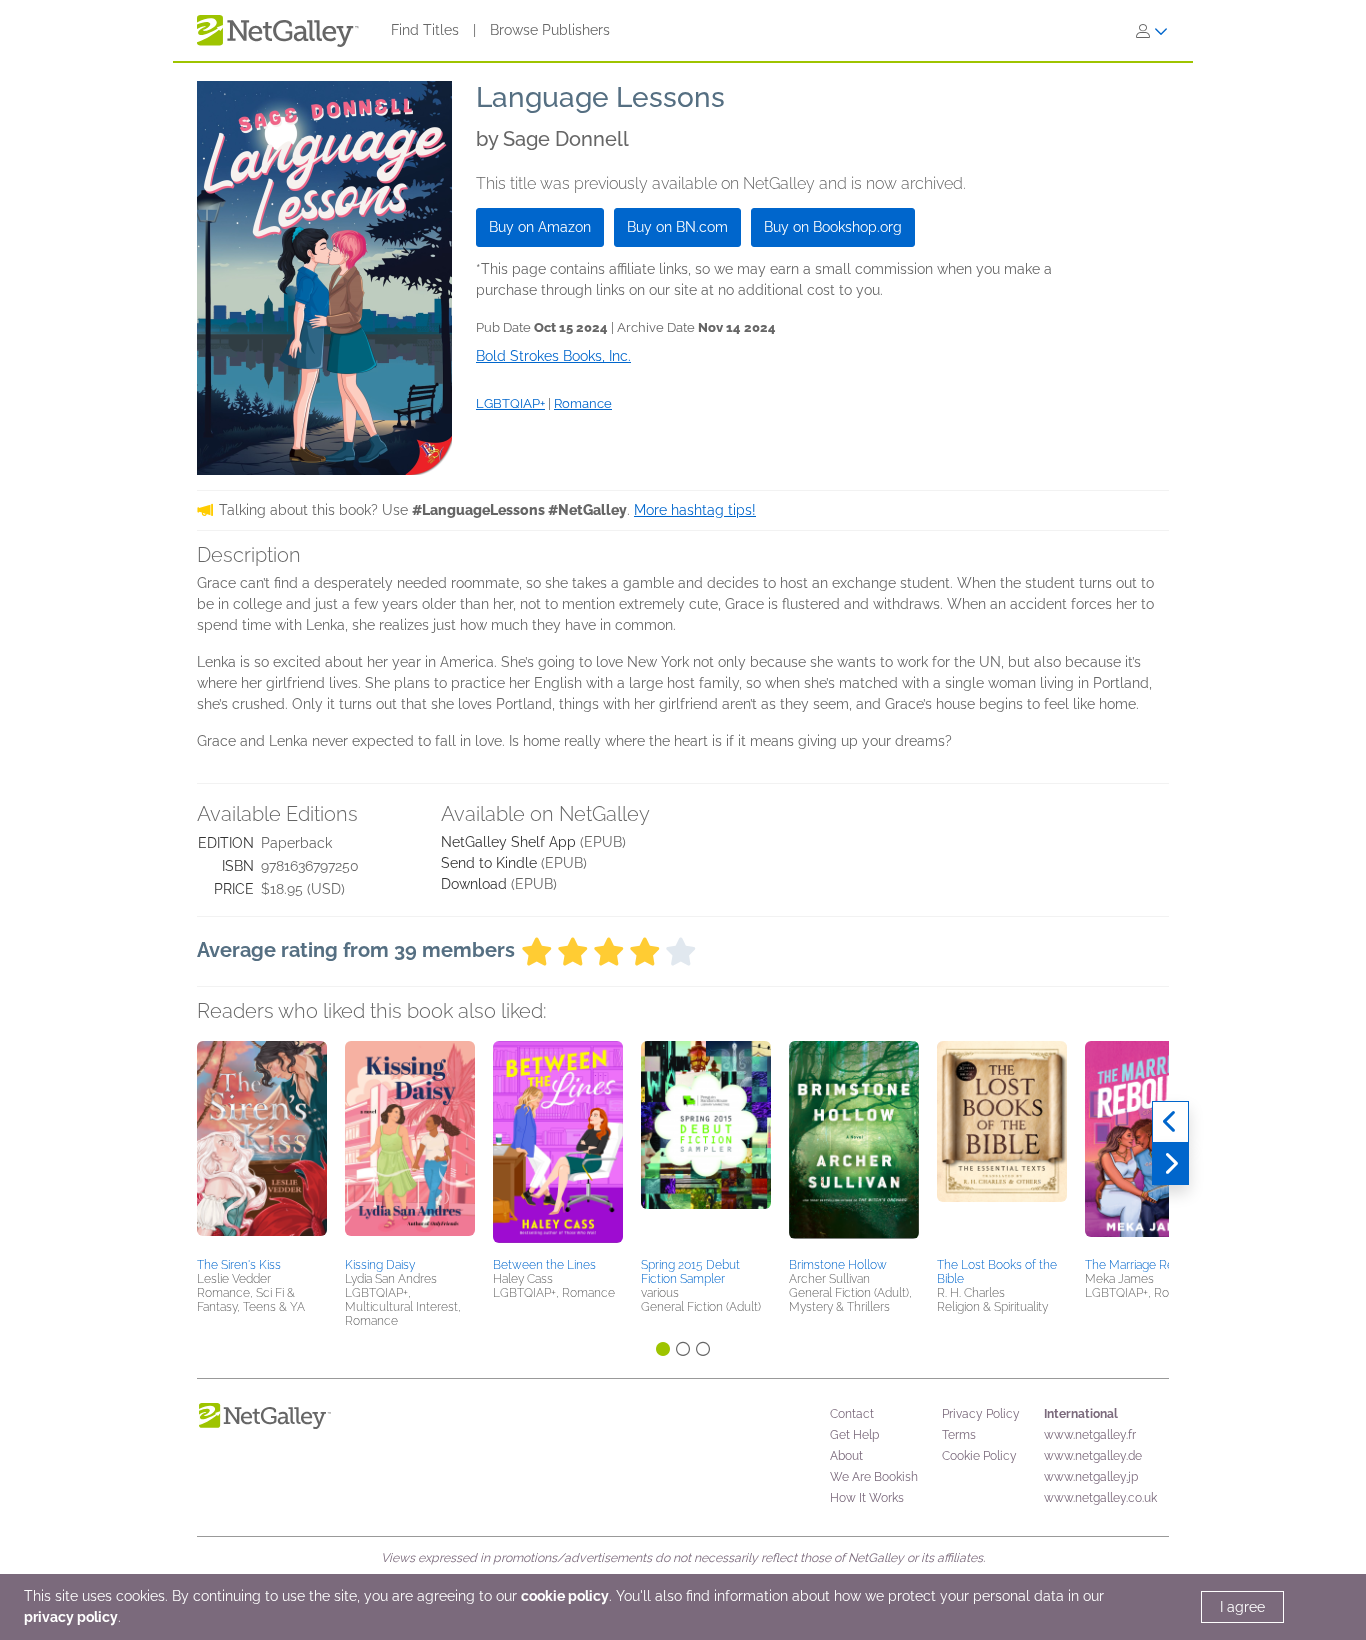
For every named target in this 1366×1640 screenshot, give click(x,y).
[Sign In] (1152, 31)
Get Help (854, 1435)
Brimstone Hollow (838, 1265)
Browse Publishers (550, 30)
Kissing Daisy (380, 1265)
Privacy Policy (981, 1414)
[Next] (1170, 1164)
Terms (959, 1435)
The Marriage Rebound (1147, 1265)
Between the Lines (544, 1265)
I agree (1242, 1607)
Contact (852, 1414)
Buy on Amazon (540, 227)
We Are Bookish (874, 1477)
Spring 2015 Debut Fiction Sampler (690, 1272)
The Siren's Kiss (239, 1265)
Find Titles (425, 30)
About (846, 1456)
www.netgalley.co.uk (1100, 1498)
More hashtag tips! (695, 510)
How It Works (867, 1498)
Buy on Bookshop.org (833, 227)
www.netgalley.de (1093, 1456)
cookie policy (565, 1596)
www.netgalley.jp (1091, 1477)
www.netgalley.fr (1090, 1435)
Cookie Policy (979, 1456)
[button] (262, 1146)
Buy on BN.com (677, 227)
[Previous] (1170, 1122)
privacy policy (71, 1617)
